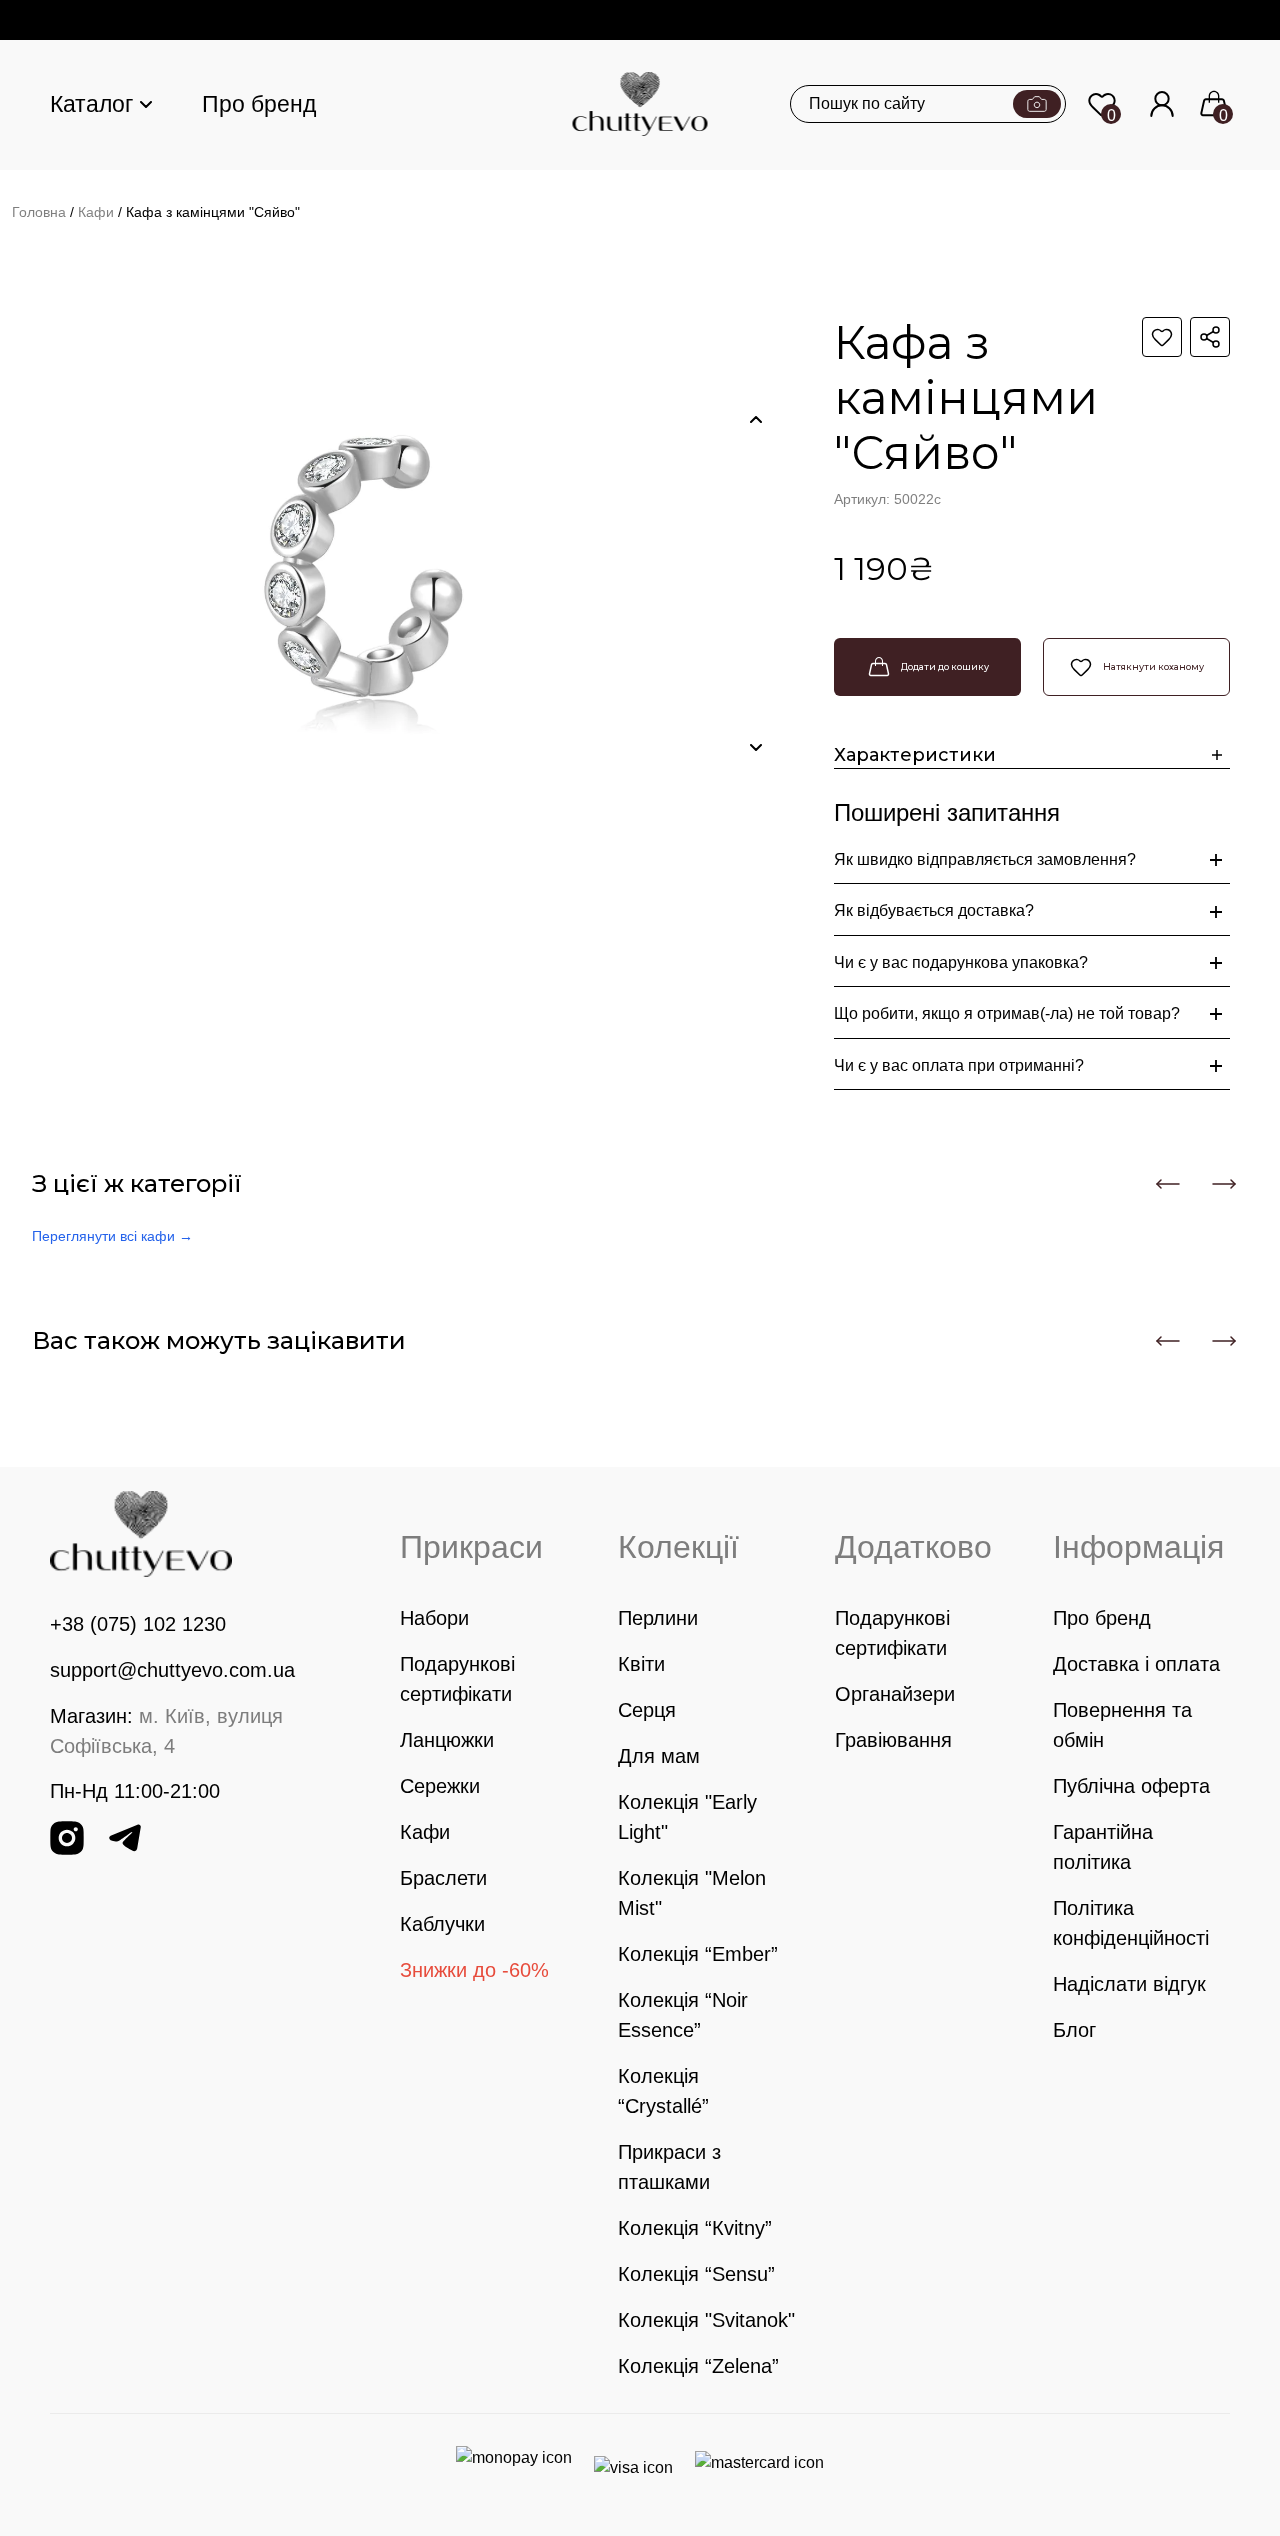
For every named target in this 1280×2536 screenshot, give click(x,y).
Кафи (96, 212)
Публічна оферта (1131, 1786)
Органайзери (895, 1694)
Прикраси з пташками (669, 2167)
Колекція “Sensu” (696, 2274)
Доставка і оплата (1136, 1664)
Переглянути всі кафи (112, 1236)
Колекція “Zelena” (698, 2366)
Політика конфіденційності (1131, 1923)
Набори (434, 1618)
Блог (1074, 2030)
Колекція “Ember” (698, 1954)
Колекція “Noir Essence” (683, 2015)
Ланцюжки (447, 1740)
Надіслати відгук (1129, 1984)
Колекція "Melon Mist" (692, 1893)
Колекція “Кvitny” (695, 2228)
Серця (647, 1710)
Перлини (658, 1618)
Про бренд (259, 104)
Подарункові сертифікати (457, 1679)
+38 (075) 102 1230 (138, 1624)
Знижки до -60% (474, 1970)
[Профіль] (1162, 104)
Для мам (659, 1756)
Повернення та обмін (1122, 1725)
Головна (39, 212)
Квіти (641, 1664)
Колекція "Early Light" (687, 1817)
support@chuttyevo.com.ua (172, 1670)
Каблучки (442, 1924)
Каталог (91, 104)
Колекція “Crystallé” (663, 2091)
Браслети (443, 1878)
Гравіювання (893, 1740)
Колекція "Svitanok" (706, 2320)
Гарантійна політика (1103, 1847)
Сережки (440, 1786)
